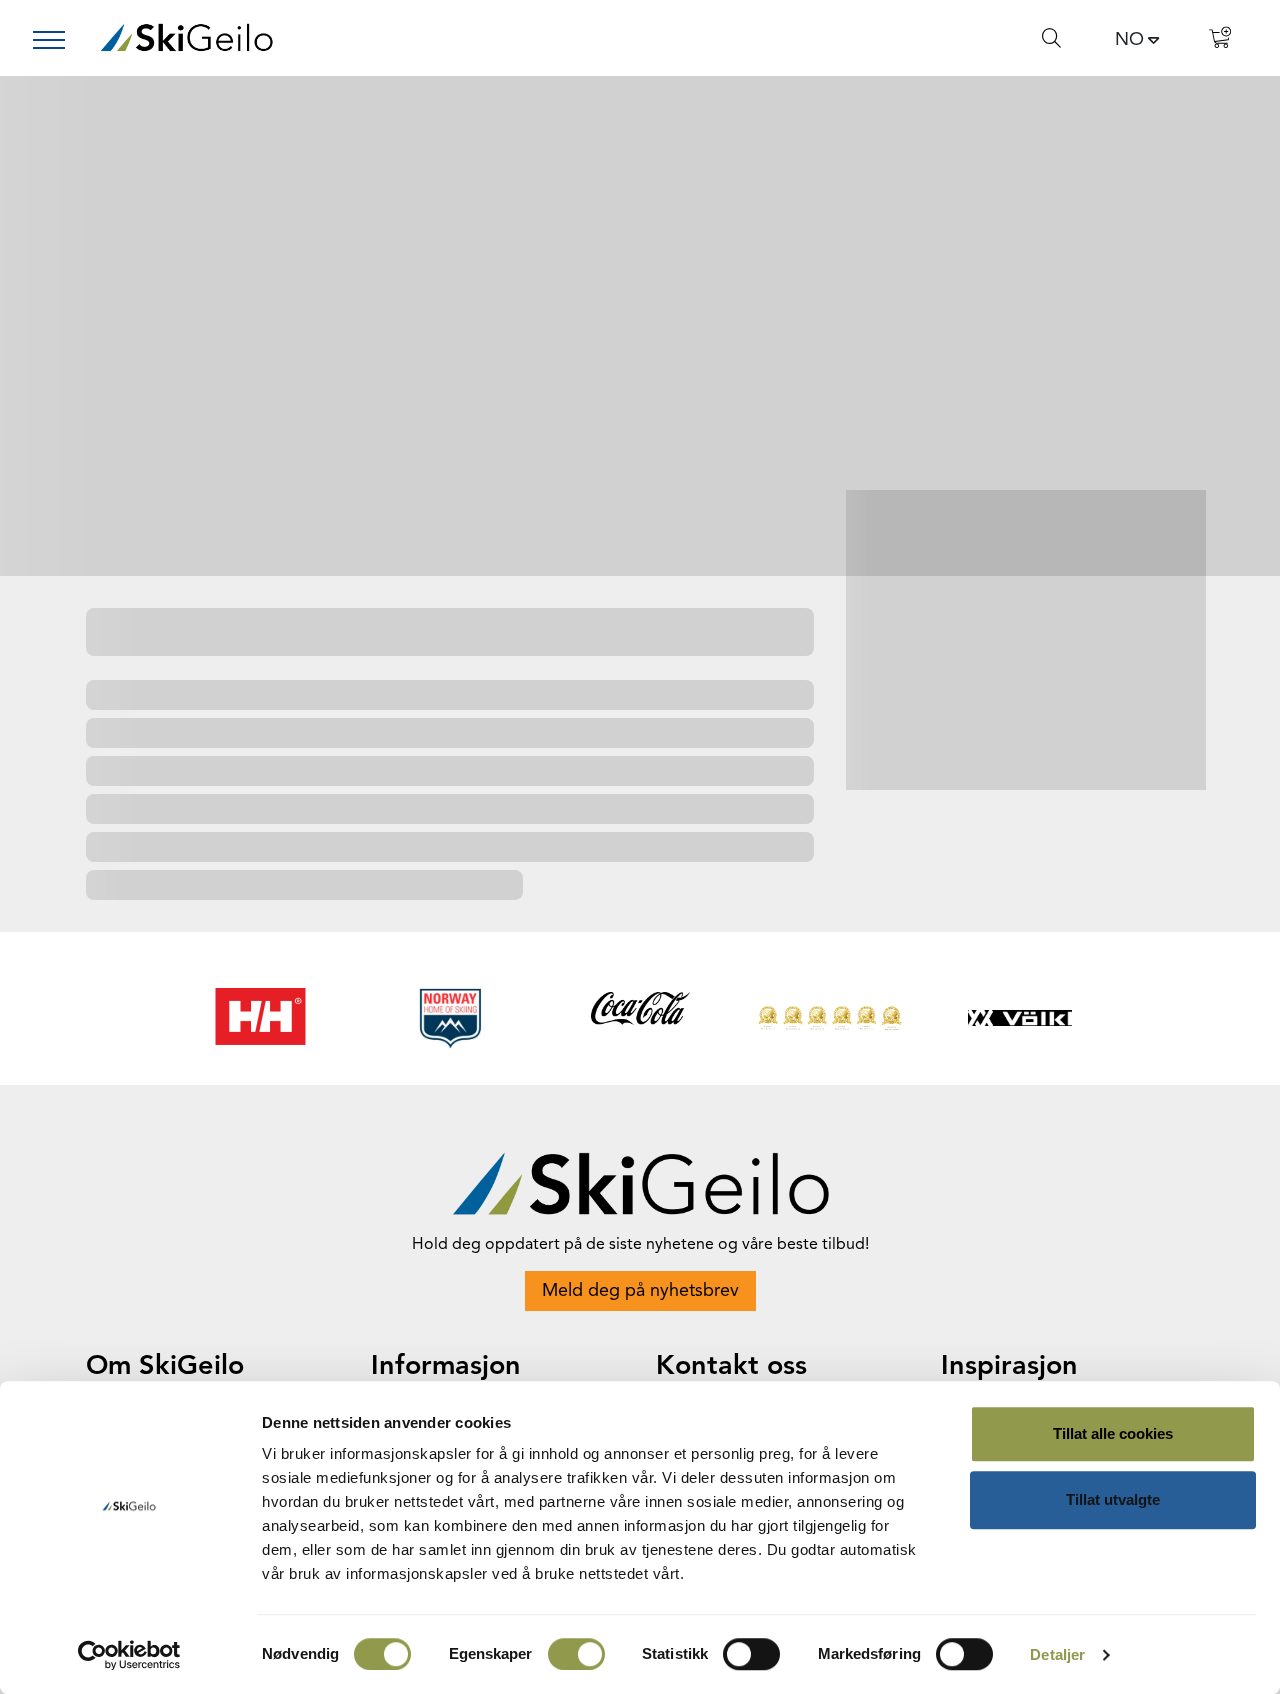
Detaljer (1057, 1654)
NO (1129, 40)
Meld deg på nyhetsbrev (640, 1291)
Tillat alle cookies (1113, 1433)
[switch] (576, 1654)
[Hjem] (186, 37)
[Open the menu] (57, 40)
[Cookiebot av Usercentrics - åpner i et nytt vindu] (129, 1655)
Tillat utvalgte (1113, 1499)
